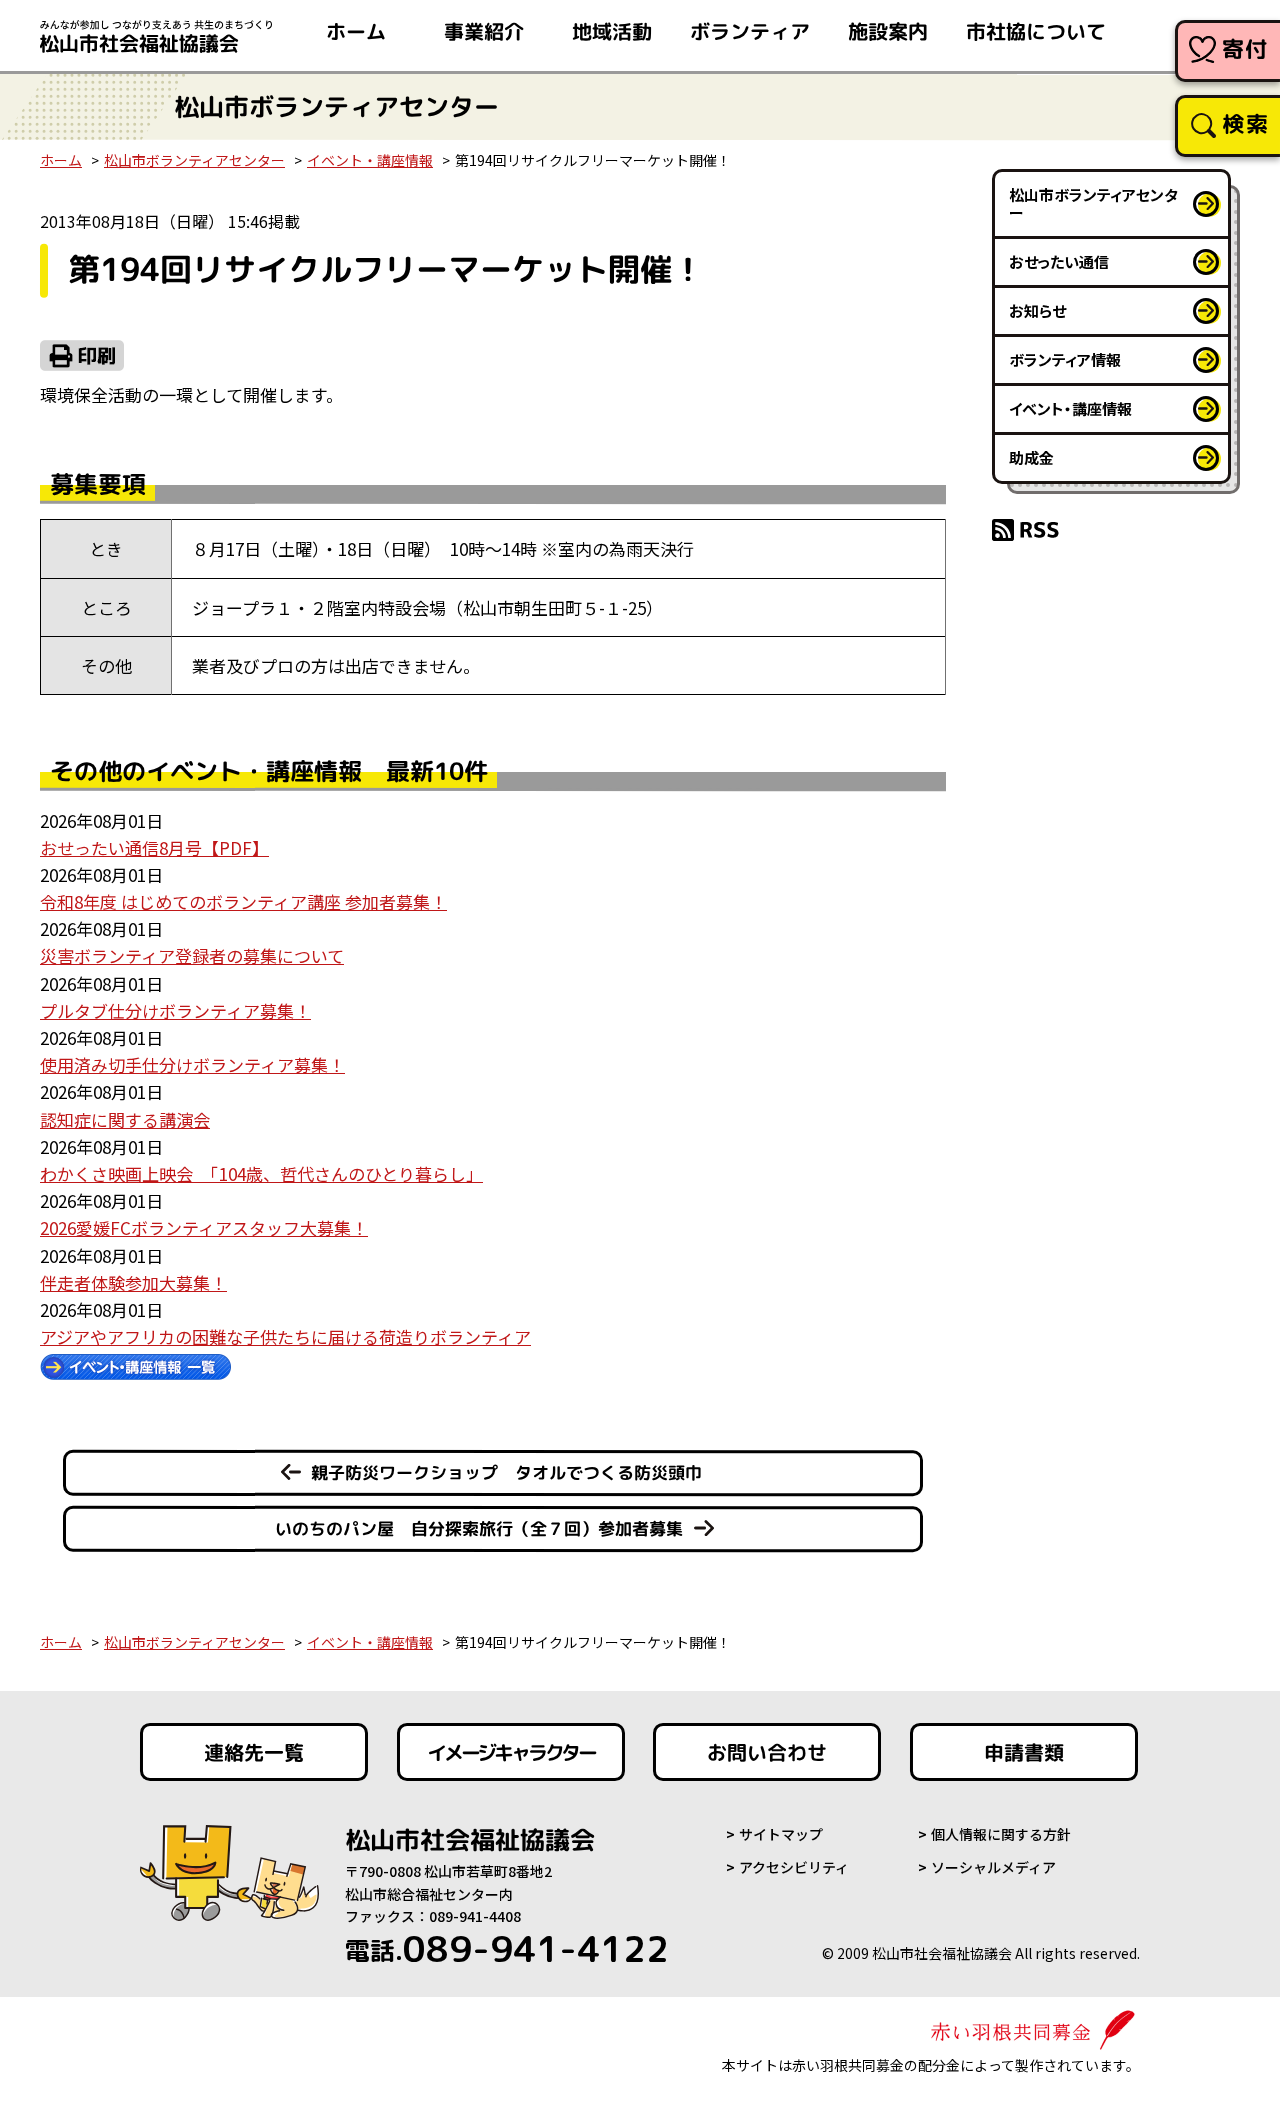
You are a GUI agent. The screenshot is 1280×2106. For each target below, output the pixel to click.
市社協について (1036, 31)
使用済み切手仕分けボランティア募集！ (192, 1064)
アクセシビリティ (794, 1867)
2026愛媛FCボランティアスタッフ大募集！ (204, 1227)
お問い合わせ (767, 1752)
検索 (1245, 123)
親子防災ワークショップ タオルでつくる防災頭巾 (506, 1472)
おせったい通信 (1059, 261)
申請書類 (1024, 1752)
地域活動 (612, 31)
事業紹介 (484, 31)
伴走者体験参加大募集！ (133, 1282)
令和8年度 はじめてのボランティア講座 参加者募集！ (243, 901)
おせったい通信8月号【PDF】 (154, 847)
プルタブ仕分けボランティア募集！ (175, 1010)
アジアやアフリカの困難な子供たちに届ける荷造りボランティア (285, 1336)
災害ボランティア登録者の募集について (192, 955)
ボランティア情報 (1065, 359)
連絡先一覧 (254, 1752)
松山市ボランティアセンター (194, 160)
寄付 (1245, 48)
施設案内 (888, 31)
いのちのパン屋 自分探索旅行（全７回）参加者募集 (479, 1528)
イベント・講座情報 (370, 160)
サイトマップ (781, 1834)
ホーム (356, 31)
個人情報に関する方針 (1001, 1834)
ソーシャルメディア (993, 1867)
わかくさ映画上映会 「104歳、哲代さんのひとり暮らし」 (261, 1173)
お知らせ (1037, 310)
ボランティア (750, 31)
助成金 (1031, 457)
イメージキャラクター (511, 1752)
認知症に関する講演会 (125, 1119)
